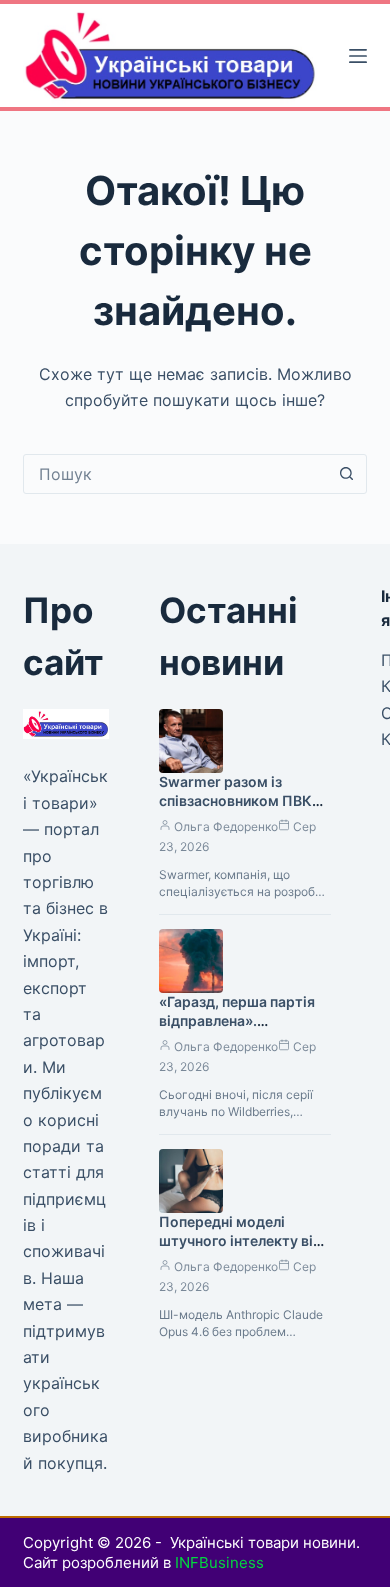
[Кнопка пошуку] (347, 474)
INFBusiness (219, 1562)
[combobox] (175, 474)
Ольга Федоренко (226, 826)
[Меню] (358, 56)
